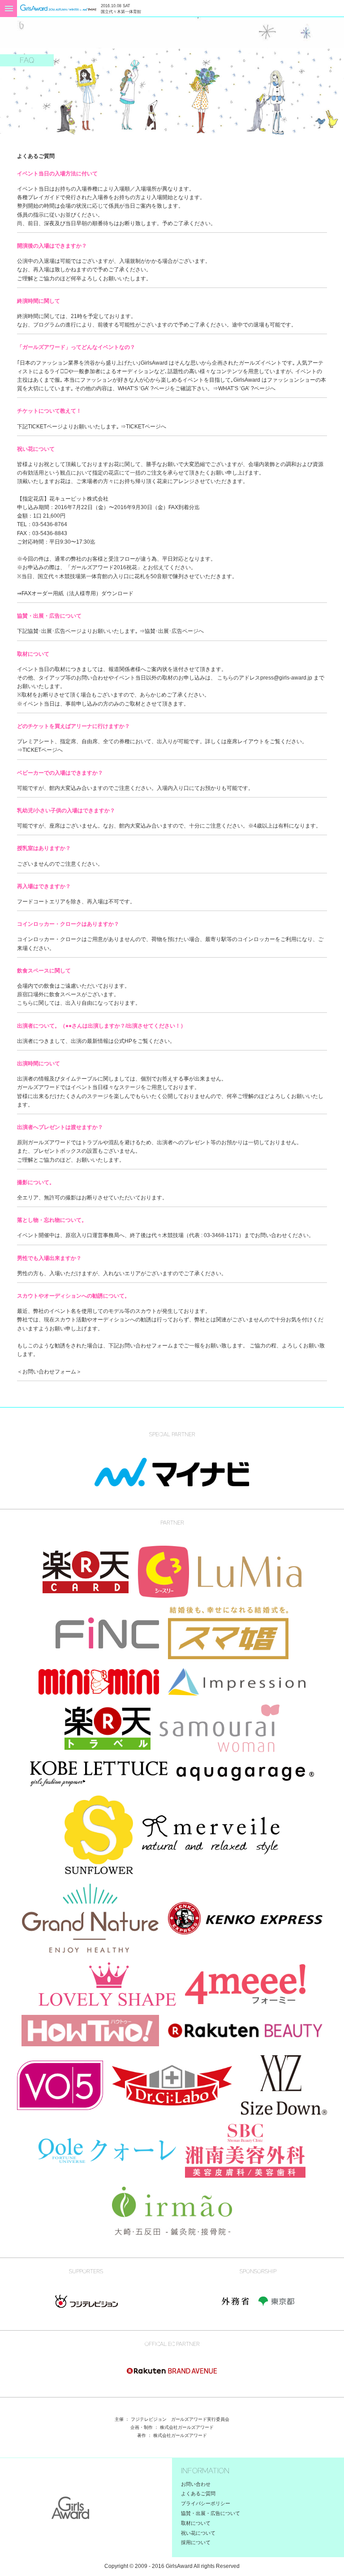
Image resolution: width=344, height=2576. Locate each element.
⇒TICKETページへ (143, 427)
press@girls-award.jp (286, 678)
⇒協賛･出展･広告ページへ (172, 631)
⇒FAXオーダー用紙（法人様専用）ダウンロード (75, 593)
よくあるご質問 (198, 2493)
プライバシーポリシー (206, 2503)
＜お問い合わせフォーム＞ (49, 1372)
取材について (196, 2523)
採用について (196, 2542)
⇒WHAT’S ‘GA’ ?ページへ (244, 388)
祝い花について (198, 2533)
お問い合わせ (196, 2484)
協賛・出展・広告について (211, 2513)
